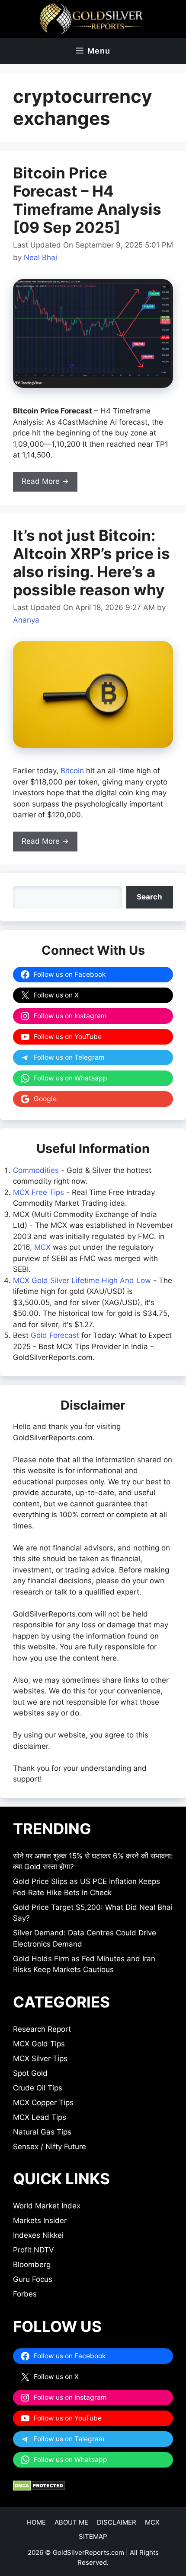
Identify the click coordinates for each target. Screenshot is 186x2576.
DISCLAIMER (117, 2522)
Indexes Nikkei (38, 2235)
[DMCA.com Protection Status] (39, 2488)
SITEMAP (93, 2536)
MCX (42, 1247)
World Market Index (47, 2206)
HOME (36, 2522)
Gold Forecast (55, 1335)
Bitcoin (72, 771)
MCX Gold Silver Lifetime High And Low (82, 1280)
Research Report (42, 2029)
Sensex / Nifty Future (50, 2147)
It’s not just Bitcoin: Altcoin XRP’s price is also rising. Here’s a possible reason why (91, 562)
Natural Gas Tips (42, 2132)
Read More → (45, 481)
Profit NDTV (34, 2250)
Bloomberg (32, 2265)
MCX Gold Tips (39, 2044)
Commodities (36, 1170)
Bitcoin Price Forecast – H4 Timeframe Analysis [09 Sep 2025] (87, 200)
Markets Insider (40, 2220)
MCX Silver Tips (40, 2058)
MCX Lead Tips (40, 2117)
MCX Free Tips (38, 1192)
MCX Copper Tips (43, 2103)
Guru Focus (33, 2279)
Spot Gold (30, 2073)
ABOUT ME (71, 2522)
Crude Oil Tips (38, 2088)
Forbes (25, 2294)
